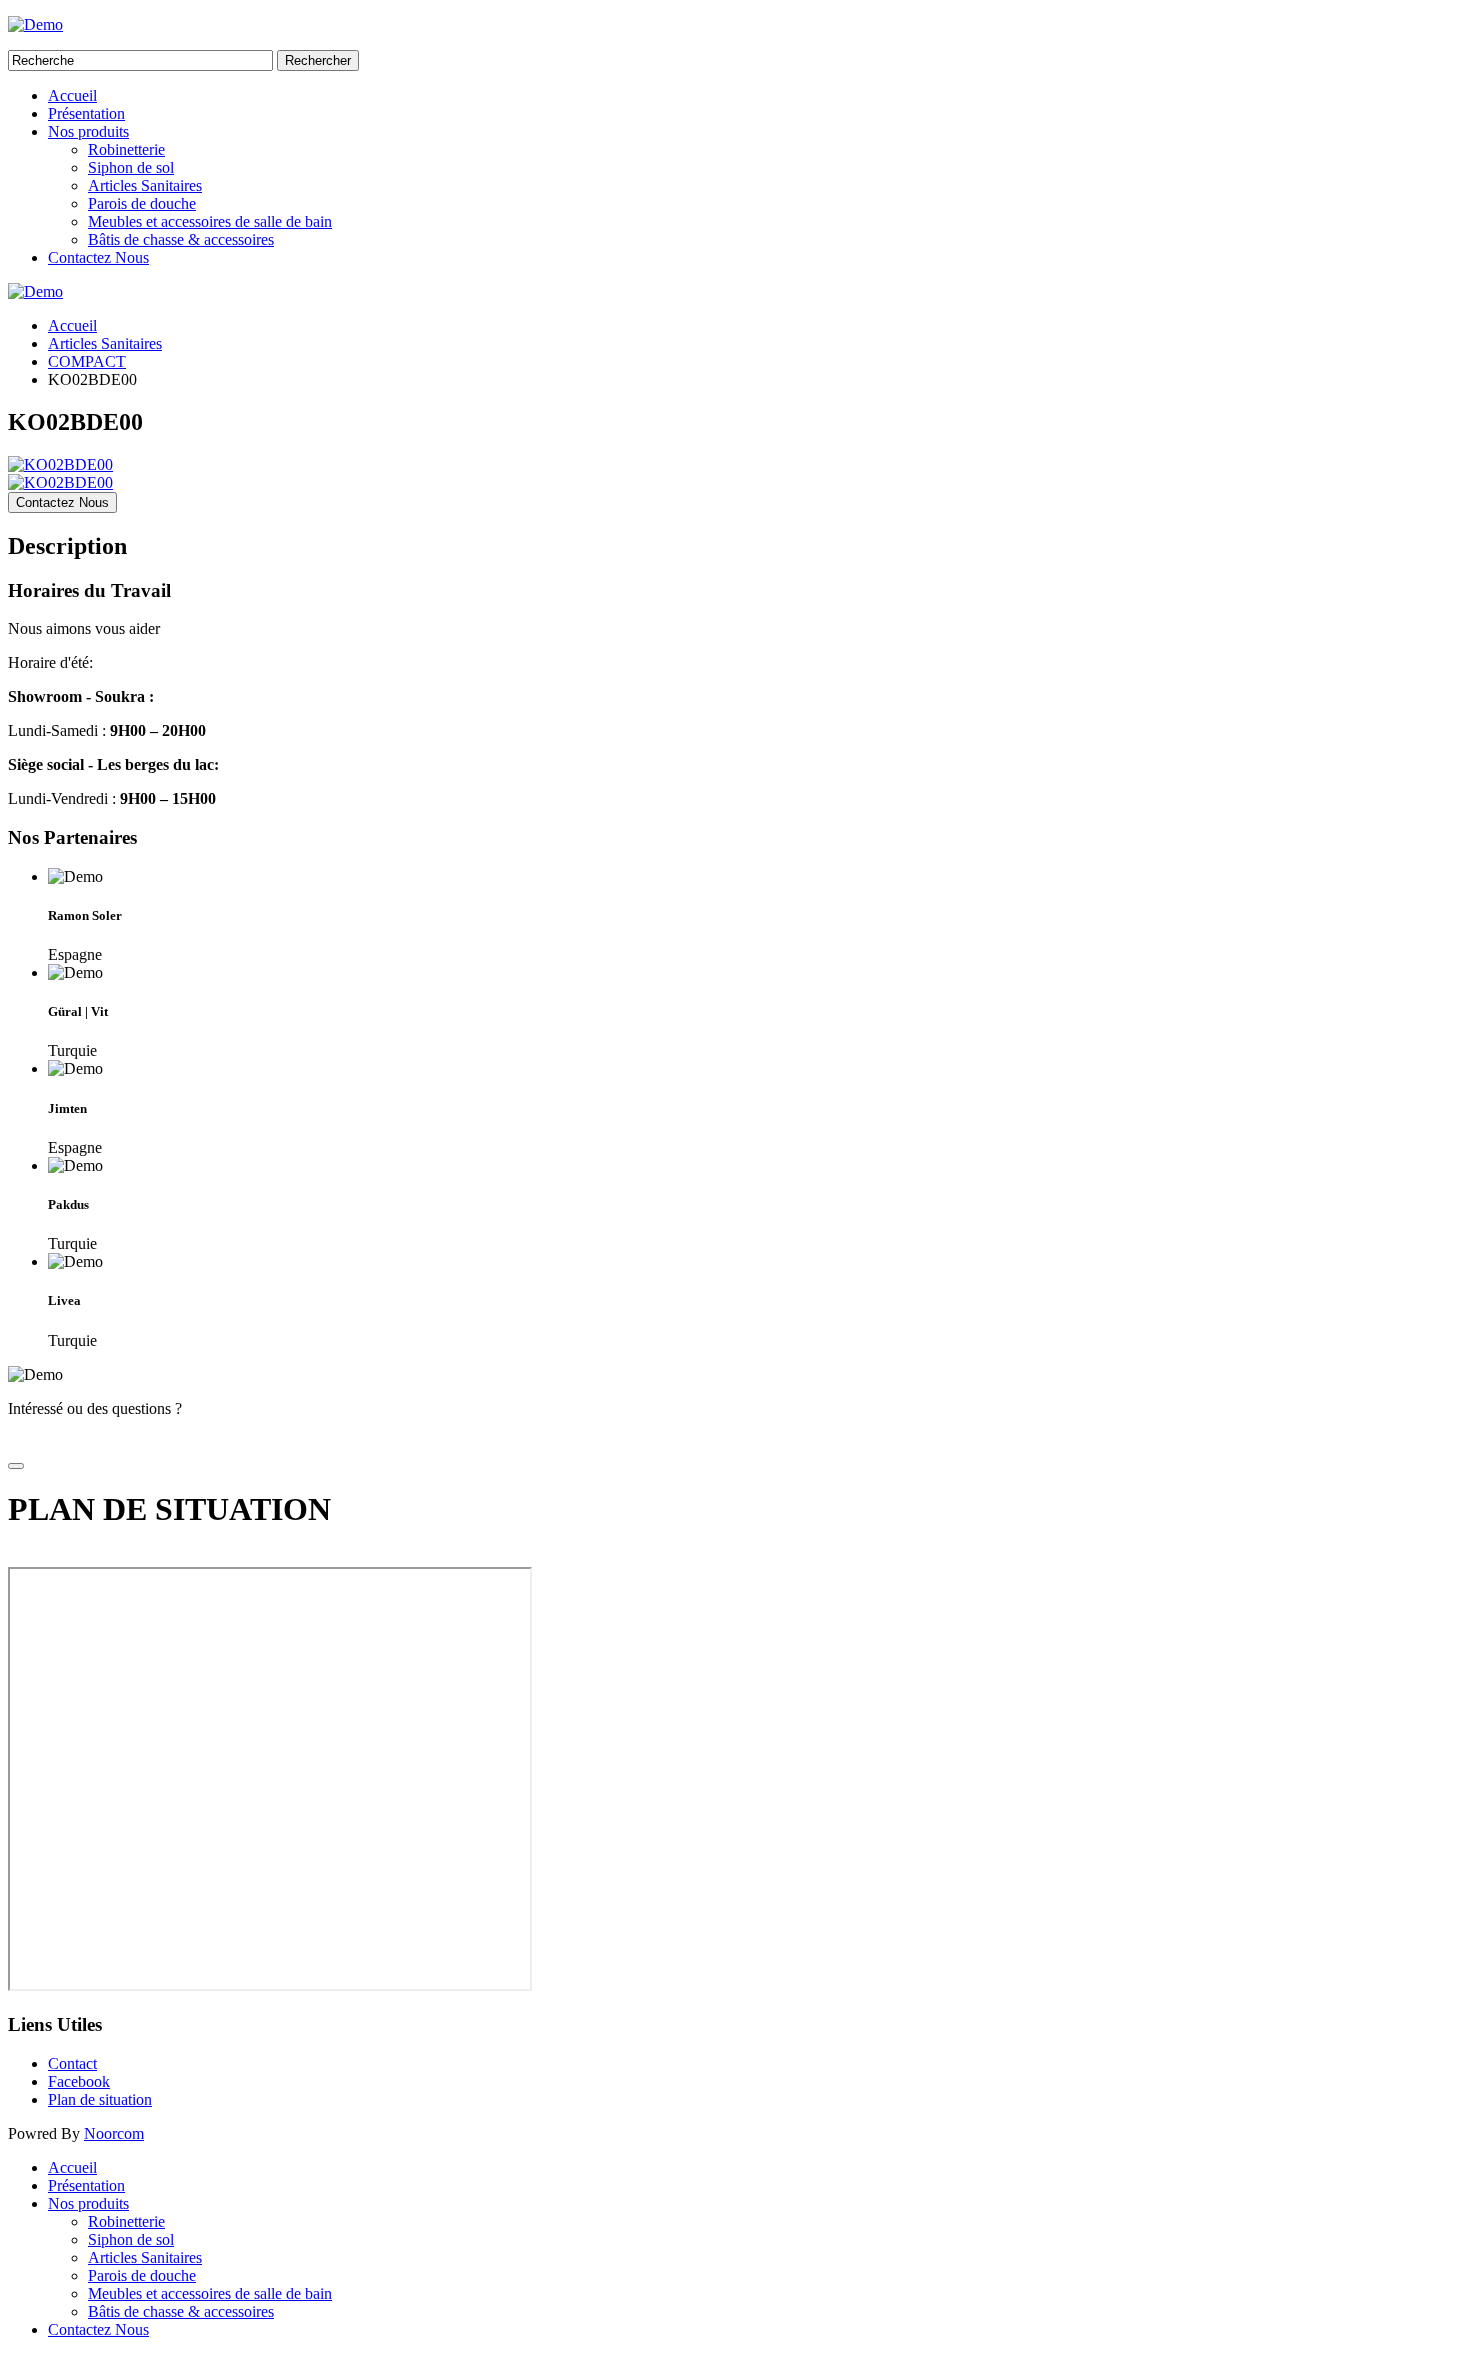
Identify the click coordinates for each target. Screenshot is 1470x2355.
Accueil (72, 95)
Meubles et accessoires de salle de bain (210, 221)
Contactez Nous (98, 257)
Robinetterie (126, 149)
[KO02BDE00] (60, 464)
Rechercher (318, 60)
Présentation (86, 113)
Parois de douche (142, 203)
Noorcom (114, 2133)
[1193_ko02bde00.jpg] (60, 482)
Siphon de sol (131, 167)
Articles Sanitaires (145, 185)
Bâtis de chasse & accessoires (181, 239)
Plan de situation (100, 2099)
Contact (72, 2063)
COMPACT (87, 361)
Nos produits (88, 131)
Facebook (79, 2081)
